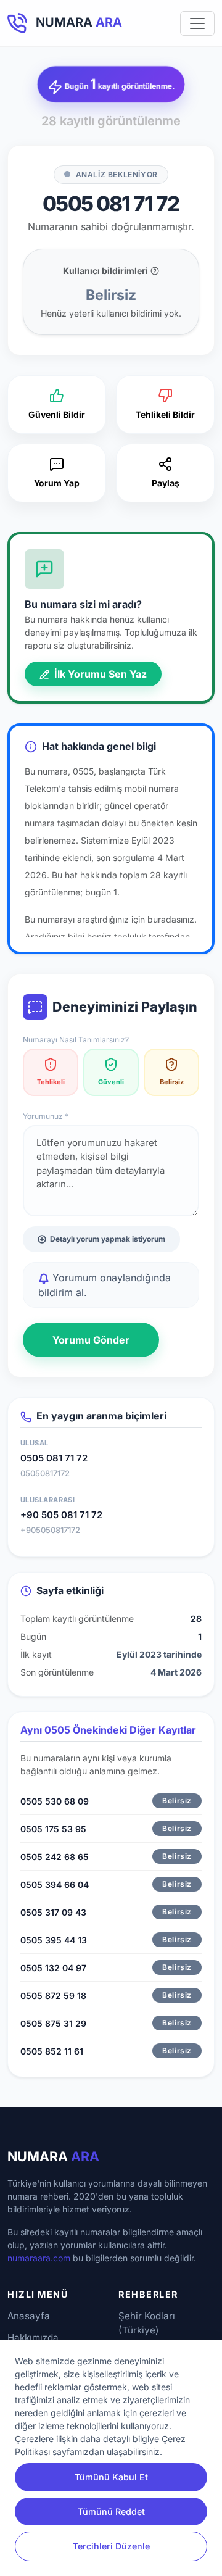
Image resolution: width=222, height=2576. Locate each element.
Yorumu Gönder (91, 1340)
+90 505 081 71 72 (61, 1515)
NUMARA (53, 2156)
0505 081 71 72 (54, 1458)
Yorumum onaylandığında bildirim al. (105, 1285)
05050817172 (45, 1473)
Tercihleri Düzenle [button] (111, 2546)
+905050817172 (50, 1530)
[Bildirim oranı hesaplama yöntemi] (155, 271)
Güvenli (111, 1082)
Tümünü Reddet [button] (111, 2512)
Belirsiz (172, 1082)
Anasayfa (29, 2316)
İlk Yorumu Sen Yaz (99, 674)
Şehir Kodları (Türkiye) (147, 2323)
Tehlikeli (51, 1082)
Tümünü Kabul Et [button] (111, 2477)
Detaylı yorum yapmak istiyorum (108, 1239)
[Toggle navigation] (197, 23)
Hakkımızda (33, 2337)
